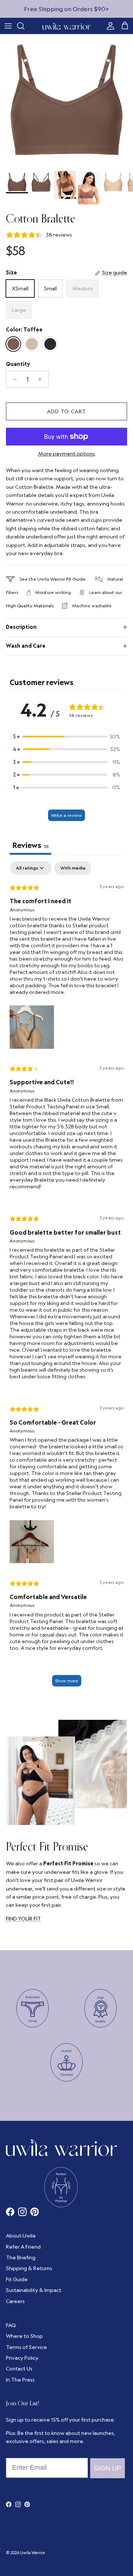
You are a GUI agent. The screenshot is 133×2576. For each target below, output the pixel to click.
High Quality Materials (30, 606)
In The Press (20, 2380)
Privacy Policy (22, 2358)
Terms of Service (26, 2347)
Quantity (18, 364)
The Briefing (21, 2258)
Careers (15, 2301)
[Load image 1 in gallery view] (66, 101)
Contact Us (19, 2369)
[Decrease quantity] (13, 379)
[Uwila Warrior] (66, 26)
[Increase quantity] (42, 379)
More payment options (66, 454)
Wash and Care (26, 646)
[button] (66, 737)
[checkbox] (73, 868)
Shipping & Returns (29, 2268)
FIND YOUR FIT (23, 1919)
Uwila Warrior (32, 2553)
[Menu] (8, 26)
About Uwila (21, 2236)
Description (21, 627)
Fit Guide (76, 579)
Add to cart (66, 411)
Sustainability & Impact (34, 2290)
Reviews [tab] (30, 845)
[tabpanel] (66, 1277)
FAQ (11, 2325)
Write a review (66, 815)
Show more (67, 1681)
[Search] (24, 26)
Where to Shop (24, 2336)
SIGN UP (108, 2468)
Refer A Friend (23, 2247)
